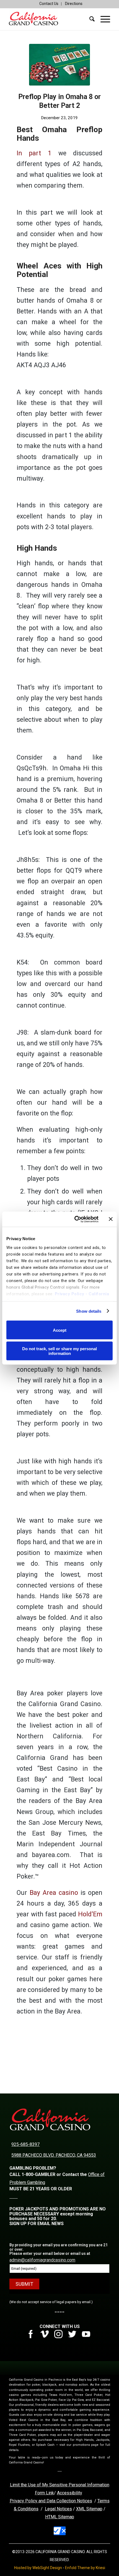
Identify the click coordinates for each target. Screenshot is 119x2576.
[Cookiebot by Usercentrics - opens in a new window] (75, 1219)
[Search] (89, 19)
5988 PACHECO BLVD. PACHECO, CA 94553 (54, 2155)
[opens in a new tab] (33, 2337)
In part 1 (34, 153)
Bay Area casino (54, 1893)
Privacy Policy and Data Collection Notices (51, 2501)
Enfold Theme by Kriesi (85, 2568)
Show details (89, 1311)
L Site (60, 2517)
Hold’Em (90, 1914)
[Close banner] (111, 1219)
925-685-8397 (25, 2144)
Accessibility (70, 2493)
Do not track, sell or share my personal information (59, 1351)
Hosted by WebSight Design (38, 2568)
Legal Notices (58, 2509)
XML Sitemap (89, 2509)
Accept (60, 1330)
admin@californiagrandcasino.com (42, 2260)
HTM (50, 2517)
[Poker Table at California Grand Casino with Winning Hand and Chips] (59, 65)
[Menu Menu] (103, 19)
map (70, 2517)
